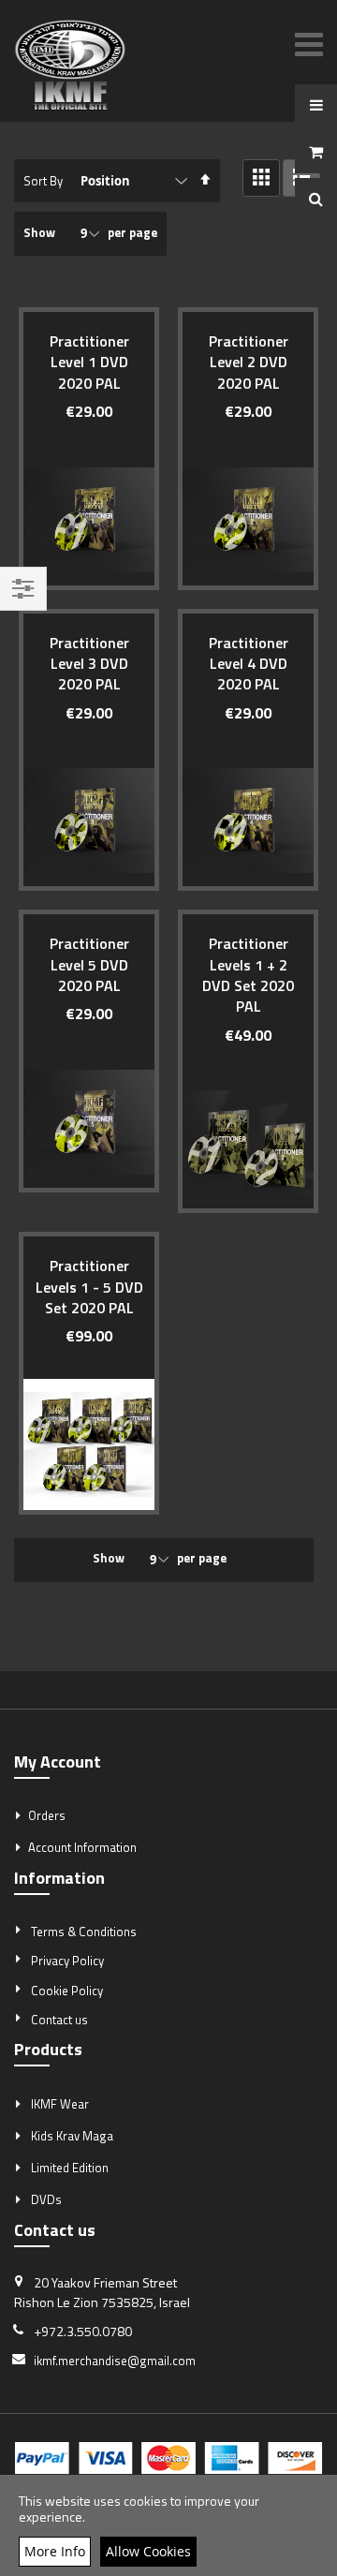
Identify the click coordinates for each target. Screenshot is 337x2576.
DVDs (46, 2199)
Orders (47, 1815)
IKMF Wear (60, 2104)
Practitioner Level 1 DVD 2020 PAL (89, 362)
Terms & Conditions (84, 1932)
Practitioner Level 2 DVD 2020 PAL (249, 362)
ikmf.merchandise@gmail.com (115, 2361)
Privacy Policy (67, 1961)
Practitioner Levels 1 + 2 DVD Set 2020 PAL (248, 975)
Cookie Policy (67, 1991)
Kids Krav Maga (72, 2136)
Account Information (82, 1847)
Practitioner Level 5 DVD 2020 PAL (89, 964)
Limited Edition (70, 2168)
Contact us (59, 2020)
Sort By (43, 181)
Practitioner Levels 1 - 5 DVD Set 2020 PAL (89, 1287)
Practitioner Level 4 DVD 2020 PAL (249, 664)
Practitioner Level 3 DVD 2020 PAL (89, 664)
